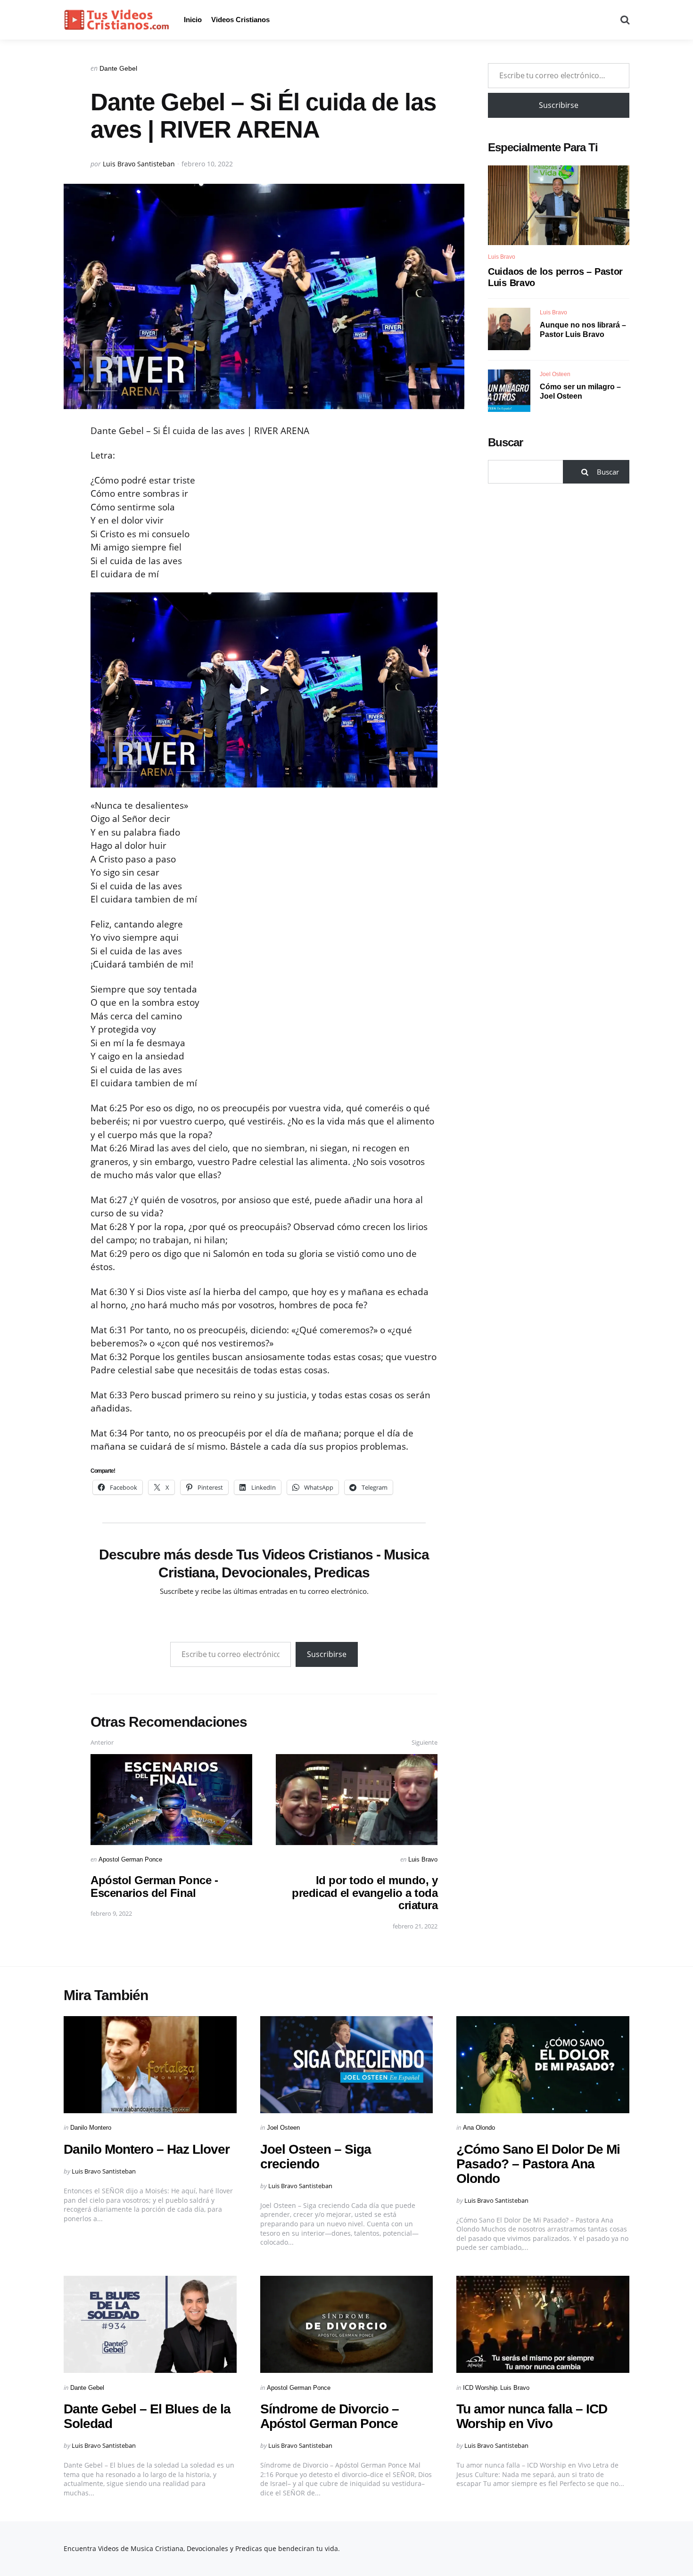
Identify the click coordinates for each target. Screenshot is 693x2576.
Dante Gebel (118, 68)
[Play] (264, 690)
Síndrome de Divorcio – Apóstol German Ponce (330, 2416)
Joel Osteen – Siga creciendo (316, 2157)
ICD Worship (480, 2388)
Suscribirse (327, 1654)
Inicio (193, 20)
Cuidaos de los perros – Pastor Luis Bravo (555, 277)
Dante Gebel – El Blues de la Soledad (147, 2416)
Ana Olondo (479, 2128)
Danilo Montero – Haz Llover (147, 2149)
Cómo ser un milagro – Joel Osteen (580, 391)
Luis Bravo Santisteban (139, 164)
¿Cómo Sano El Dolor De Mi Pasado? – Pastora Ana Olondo (538, 2164)
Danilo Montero (91, 2128)
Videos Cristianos (240, 20)
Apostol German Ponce (130, 1859)
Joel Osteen (555, 374)
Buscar (505, 442)
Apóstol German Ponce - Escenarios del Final (154, 1886)
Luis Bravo (423, 1859)
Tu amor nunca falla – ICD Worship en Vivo (532, 2416)
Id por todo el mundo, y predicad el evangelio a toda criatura (365, 1893)
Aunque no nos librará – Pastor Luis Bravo (583, 329)
